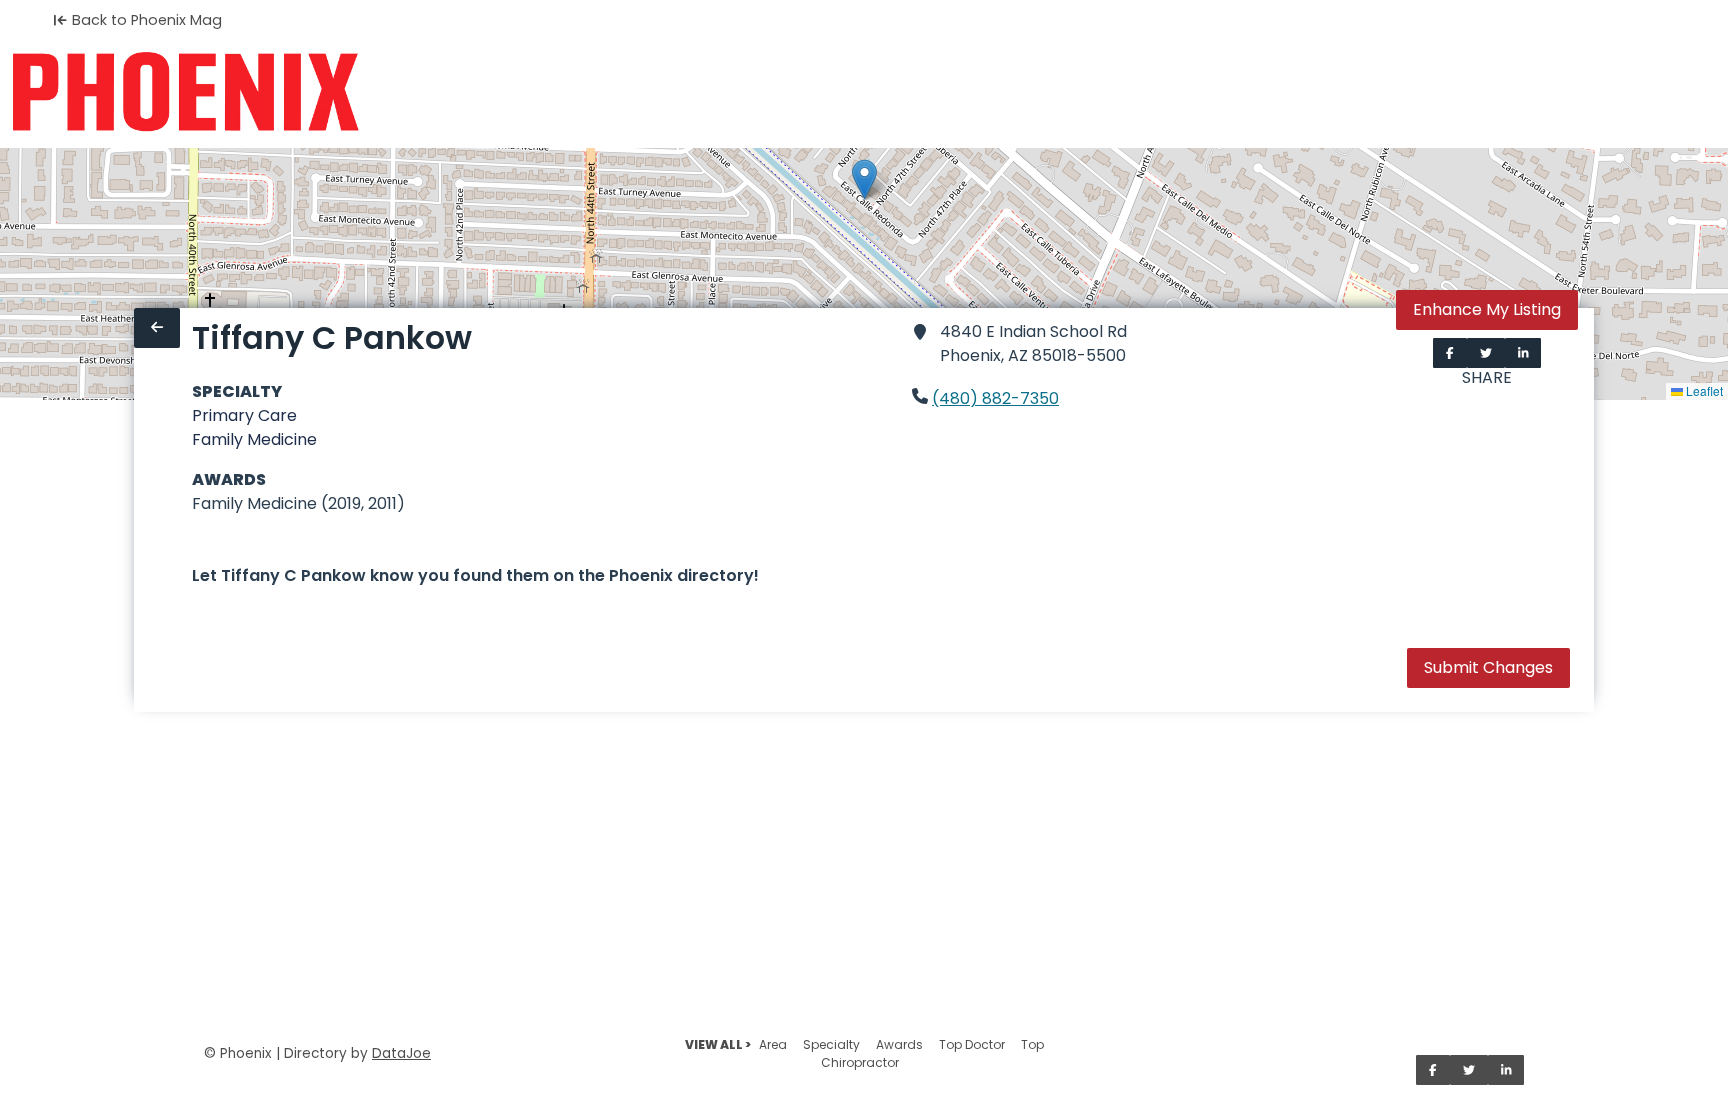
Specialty (831, 1044)
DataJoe (401, 1053)
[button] (864, 179)
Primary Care (244, 415)
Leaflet (1703, 390)
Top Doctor (972, 1044)
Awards (899, 1044)
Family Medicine (254, 439)
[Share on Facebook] (1450, 353)
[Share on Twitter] (1486, 353)
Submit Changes (1488, 667)
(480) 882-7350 (995, 398)
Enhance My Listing (1487, 309)
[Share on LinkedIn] (1523, 353)
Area (773, 1044)
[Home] (185, 92)
